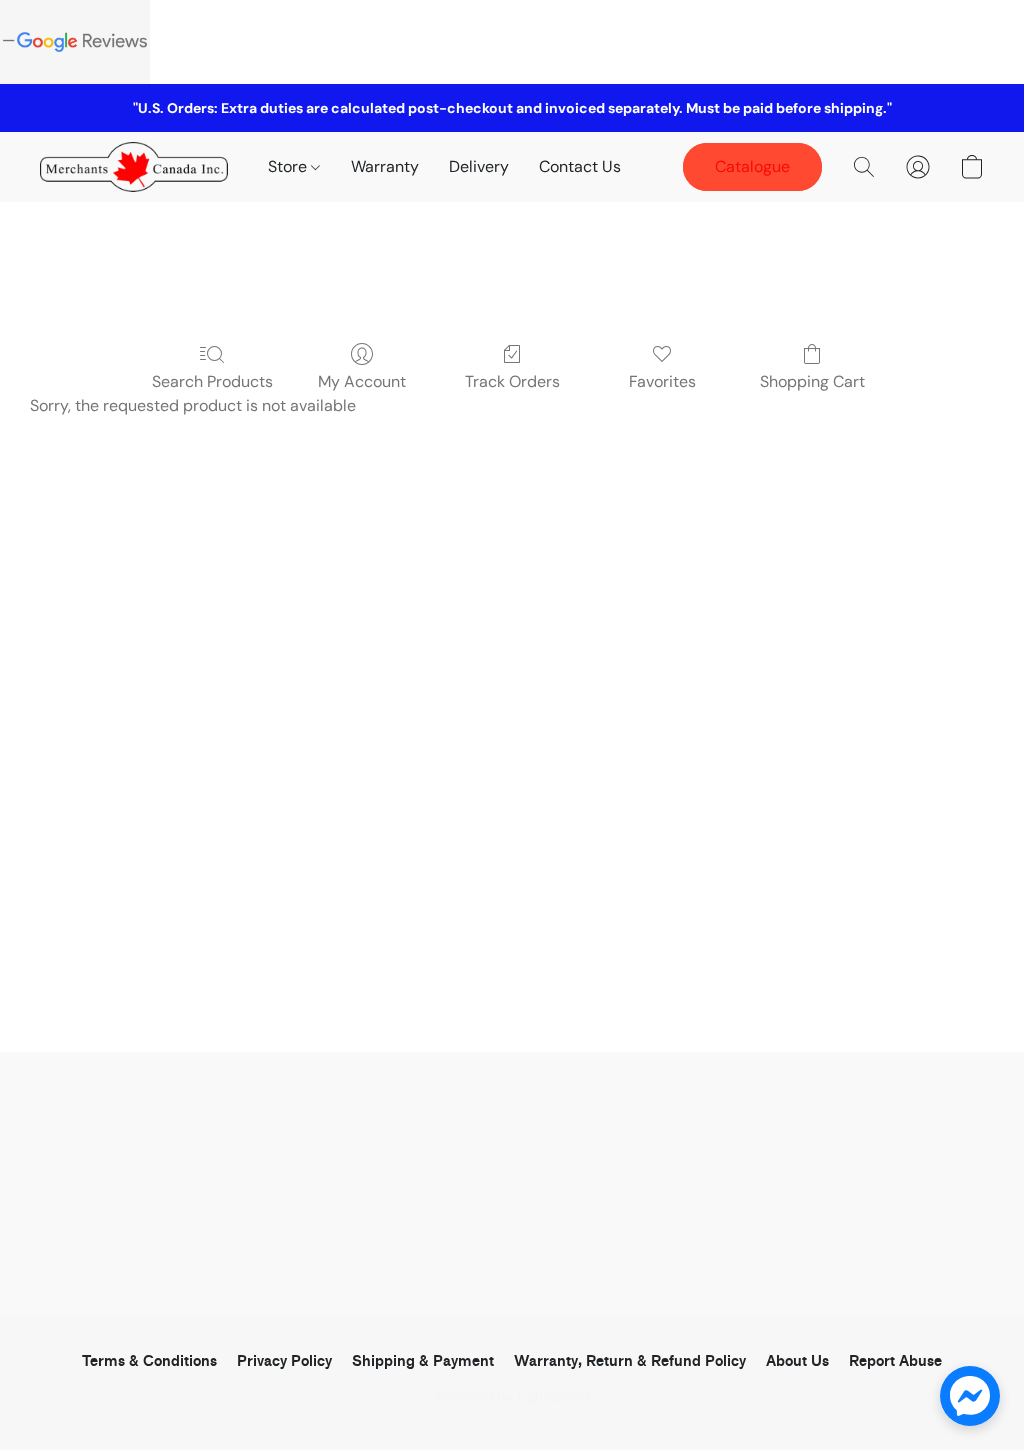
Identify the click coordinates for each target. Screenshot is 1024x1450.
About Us (797, 1361)
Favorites (662, 381)
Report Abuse (895, 1361)
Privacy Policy (284, 1361)
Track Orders (512, 381)
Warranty (385, 166)
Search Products (212, 381)
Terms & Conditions (149, 1361)
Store (289, 166)
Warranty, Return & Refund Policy (630, 1361)
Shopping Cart (812, 381)
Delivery (479, 166)
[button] (134, 167)
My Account (362, 381)
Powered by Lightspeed (512, 1396)
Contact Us (580, 166)
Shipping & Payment (423, 1361)
